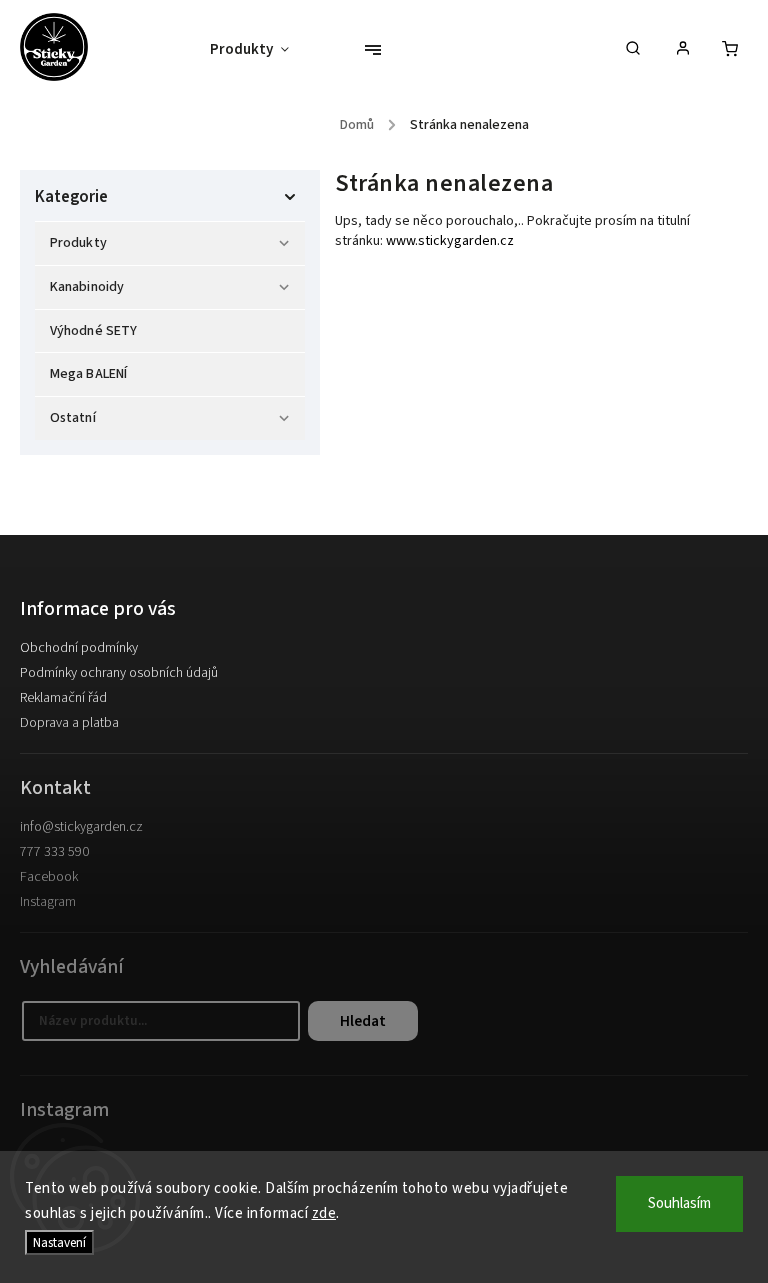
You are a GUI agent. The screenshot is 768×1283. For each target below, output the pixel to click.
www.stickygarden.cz (450, 241)
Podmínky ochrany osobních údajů (119, 673)
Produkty (78, 243)
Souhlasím (679, 1203)
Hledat (363, 1021)
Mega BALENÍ (88, 374)
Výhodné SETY (93, 331)
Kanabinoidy (87, 287)
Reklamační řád (63, 698)
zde (324, 1213)
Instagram (48, 902)
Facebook (49, 877)
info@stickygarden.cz (81, 827)
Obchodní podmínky (79, 648)
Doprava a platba (69, 723)
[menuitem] (259, 50)
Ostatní (73, 418)
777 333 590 (54, 852)
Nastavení (59, 1242)
